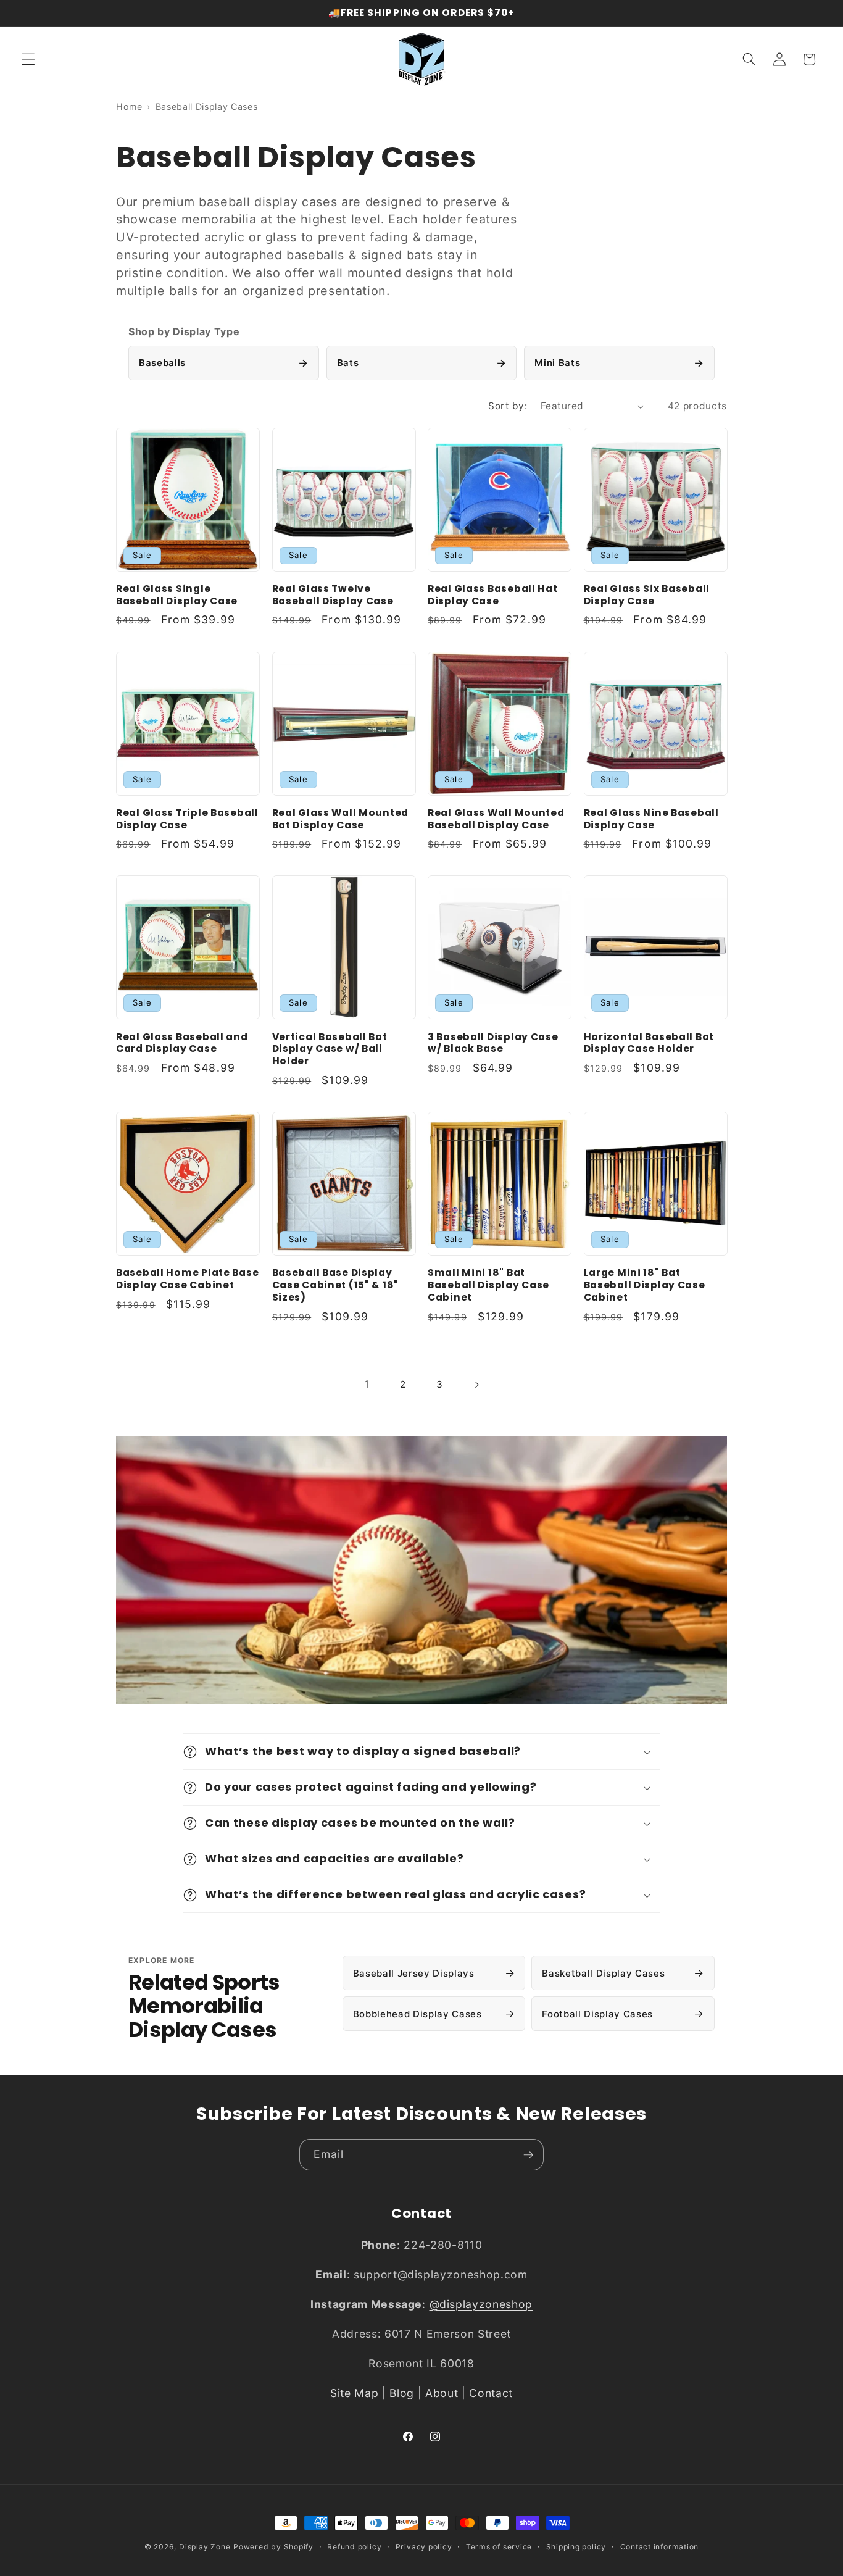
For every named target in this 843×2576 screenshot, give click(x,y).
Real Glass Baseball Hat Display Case (493, 595)
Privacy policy (424, 2547)
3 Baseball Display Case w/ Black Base (493, 1043)
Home (129, 106)
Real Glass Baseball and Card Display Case (182, 1043)
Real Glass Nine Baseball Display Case (651, 819)
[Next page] (476, 1385)
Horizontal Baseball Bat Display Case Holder (649, 1043)
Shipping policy (576, 2547)
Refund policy (354, 2547)
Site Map (354, 2393)
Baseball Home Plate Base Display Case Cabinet (187, 1279)
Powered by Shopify (273, 2547)
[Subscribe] (528, 2155)
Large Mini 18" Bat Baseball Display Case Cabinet (645, 1285)
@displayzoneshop (481, 2304)
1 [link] (367, 1384)
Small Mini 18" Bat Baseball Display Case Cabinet (488, 1285)
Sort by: (508, 406)
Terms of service (499, 2547)
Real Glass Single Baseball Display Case (177, 595)
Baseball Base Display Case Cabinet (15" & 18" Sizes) (336, 1285)
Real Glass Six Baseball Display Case (647, 595)
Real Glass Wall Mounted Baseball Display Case (496, 819)
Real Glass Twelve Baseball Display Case (333, 595)
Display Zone (205, 2547)
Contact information (660, 2547)
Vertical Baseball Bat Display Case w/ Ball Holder (330, 1049)
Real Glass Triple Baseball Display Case (187, 819)
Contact (491, 2393)
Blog (402, 2393)
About (442, 2393)
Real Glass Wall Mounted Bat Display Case (341, 819)
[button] (28, 59)
